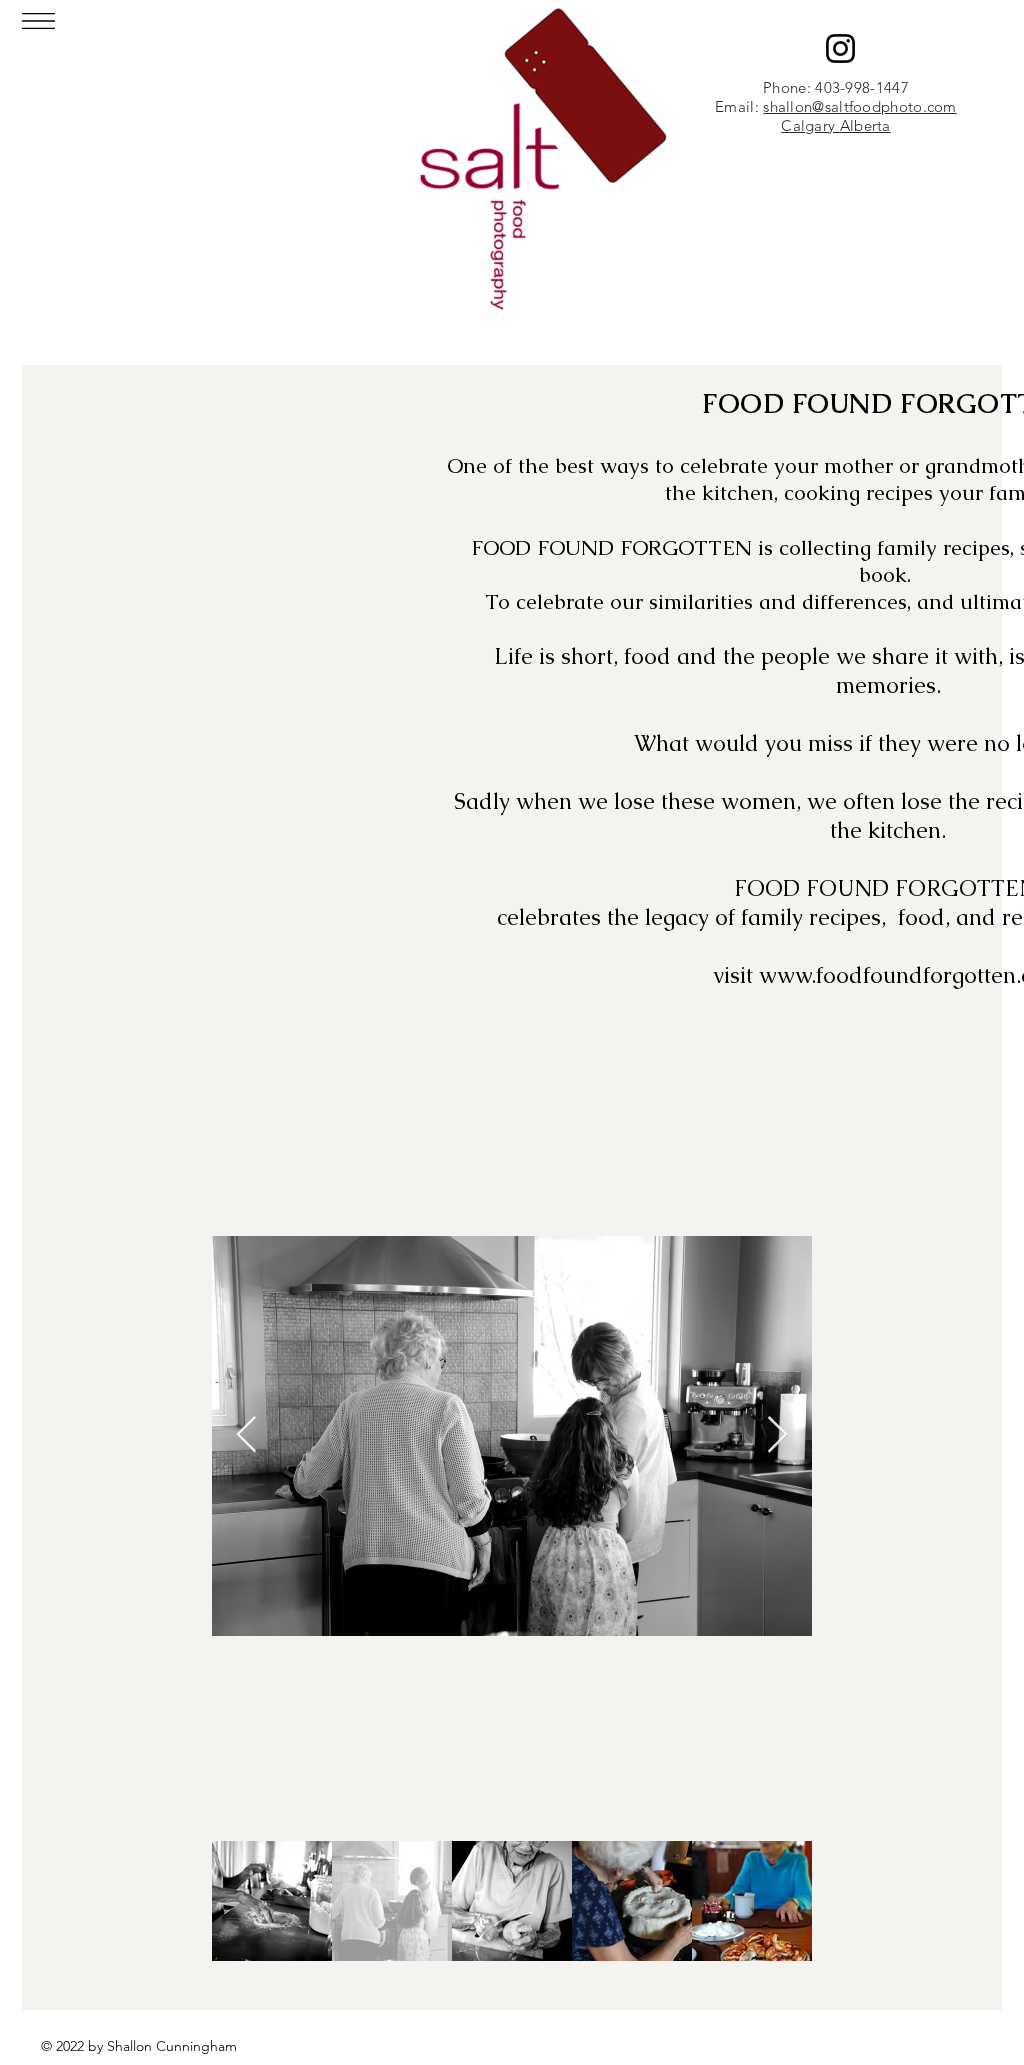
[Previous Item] (246, 1435)
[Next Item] (777, 1435)
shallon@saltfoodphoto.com (860, 106)
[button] (38, 21)
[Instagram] (840, 48)
